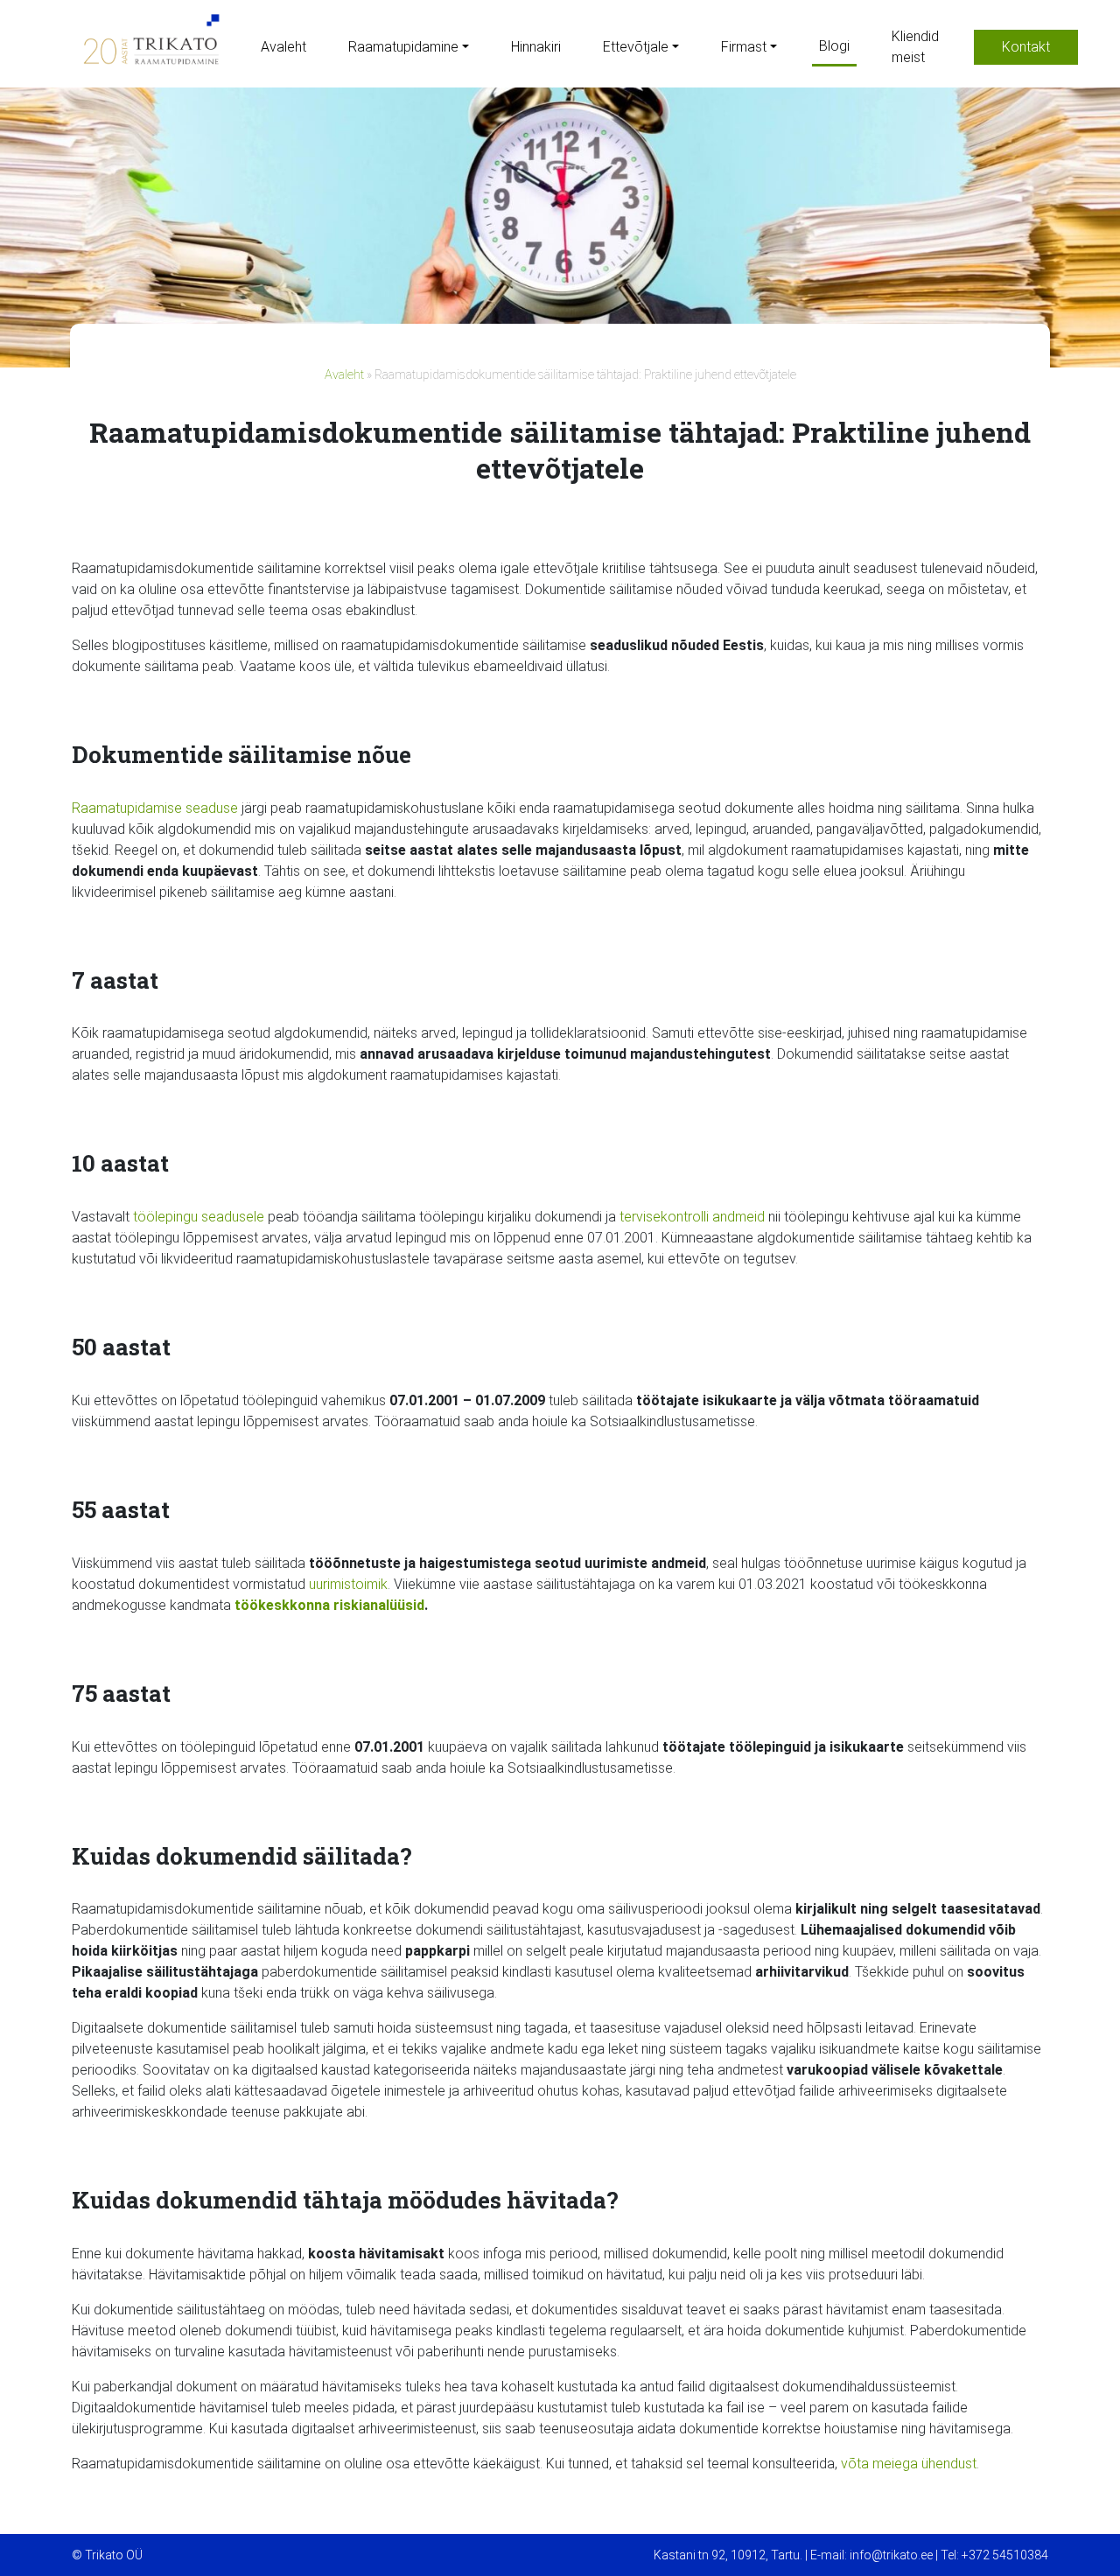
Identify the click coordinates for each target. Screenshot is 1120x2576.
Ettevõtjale (636, 47)
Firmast (744, 47)
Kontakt (1026, 47)
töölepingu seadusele (199, 1217)
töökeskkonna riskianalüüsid (329, 1605)
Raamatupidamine (403, 47)
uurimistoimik (348, 1584)
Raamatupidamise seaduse (155, 808)
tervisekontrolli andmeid (692, 1217)
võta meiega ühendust (909, 2464)
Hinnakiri (536, 47)
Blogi (834, 46)
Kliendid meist (915, 47)
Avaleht (283, 47)
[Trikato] (149, 47)
